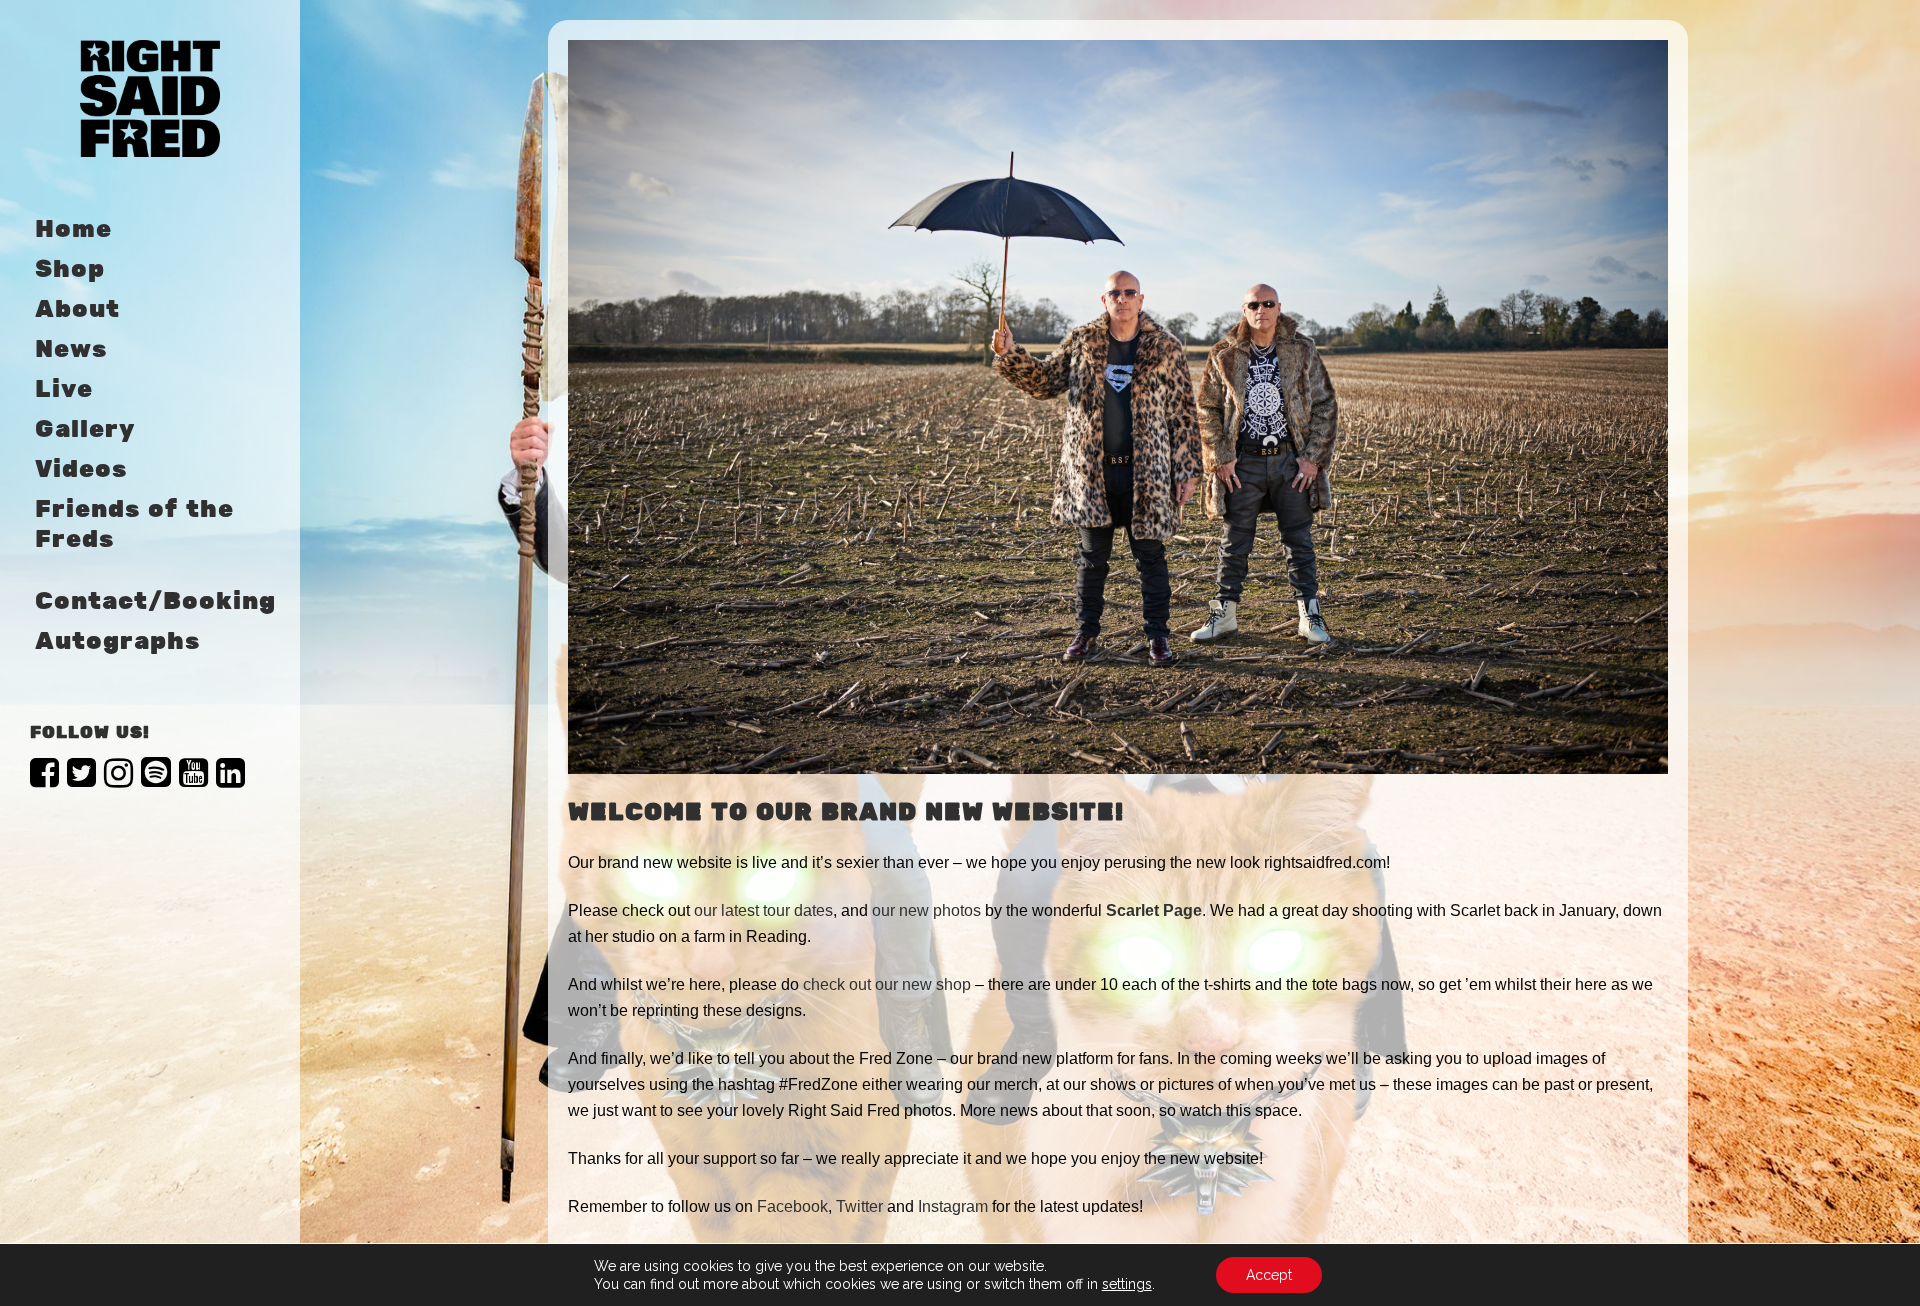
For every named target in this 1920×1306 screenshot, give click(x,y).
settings (1127, 1284)
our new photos (926, 910)
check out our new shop (887, 984)
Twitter (859, 1206)
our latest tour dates (763, 910)
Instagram (953, 1206)
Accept (1269, 1275)
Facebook (792, 1206)
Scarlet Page (1154, 910)
